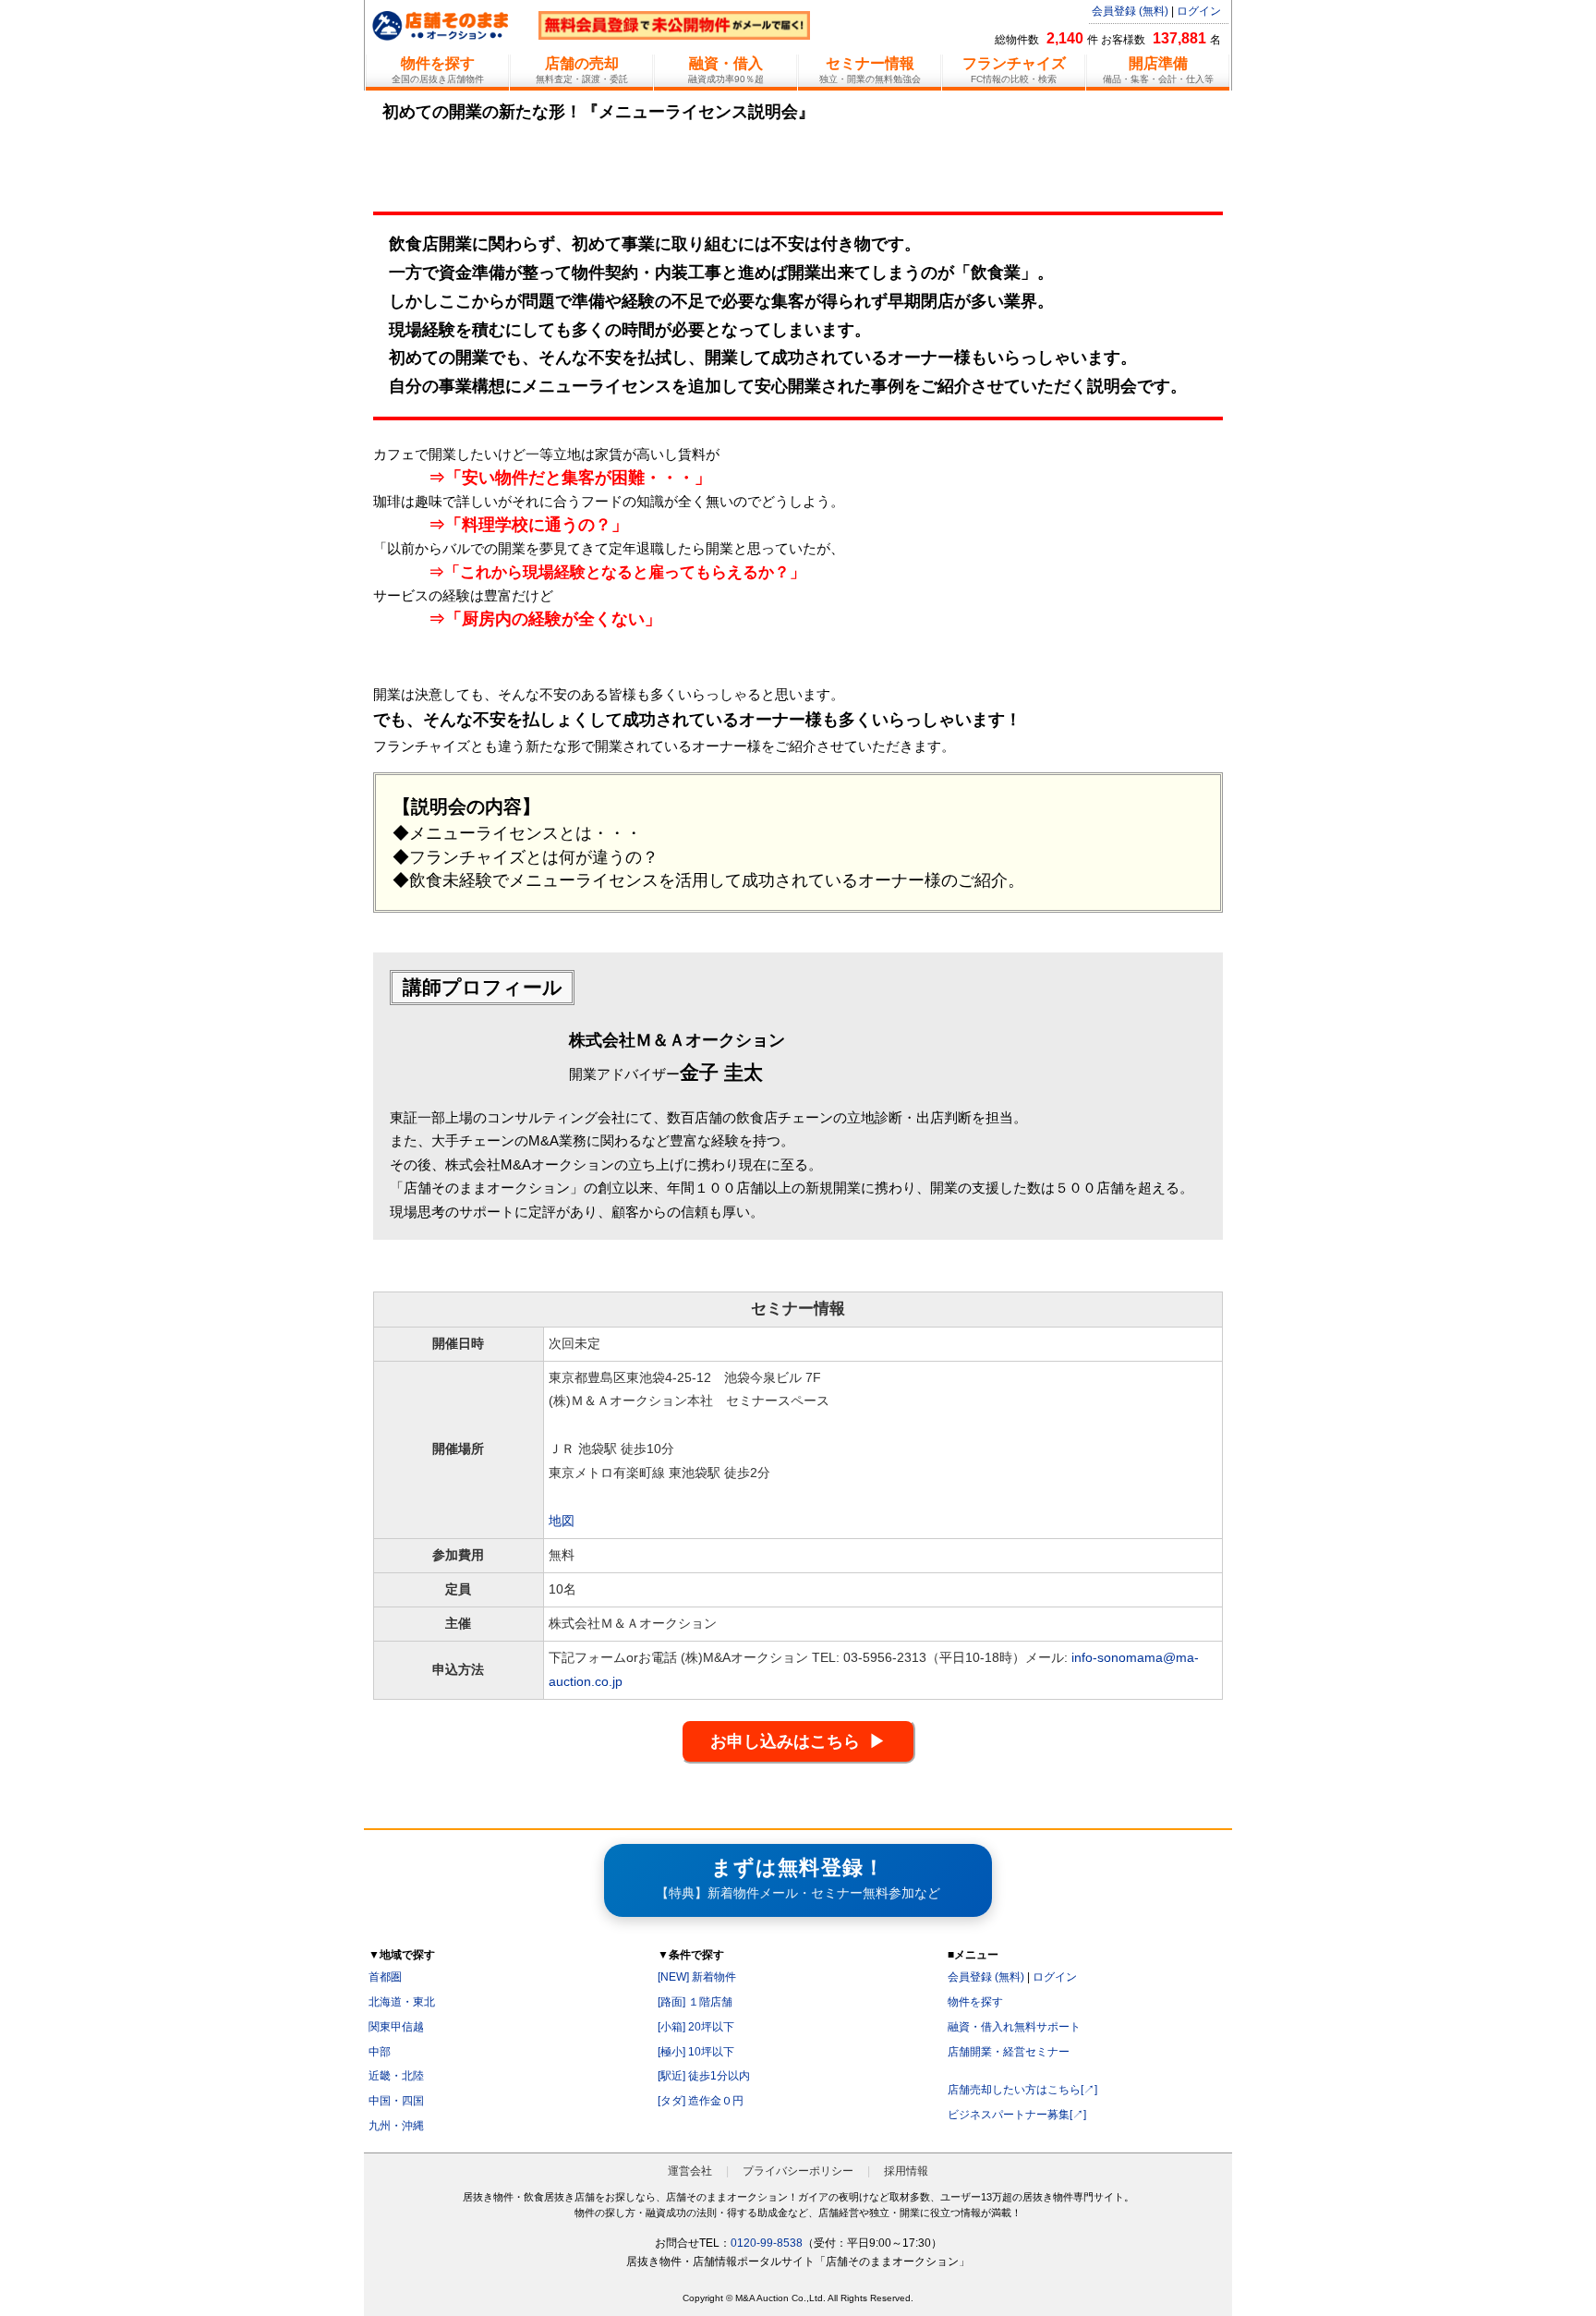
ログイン (1199, 11)
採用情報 (906, 2171)
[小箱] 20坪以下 (696, 2027)
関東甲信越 (396, 2027)
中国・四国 (396, 2101)
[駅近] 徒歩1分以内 (704, 2076)
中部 (380, 2052)
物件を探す (975, 2002)
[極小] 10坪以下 (696, 2052)
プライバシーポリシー (798, 2171)
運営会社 (690, 2171)
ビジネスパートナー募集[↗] (1017, 2115)
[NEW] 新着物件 (697, 1977)
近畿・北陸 (396, 2076)
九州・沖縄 (396, 2126)
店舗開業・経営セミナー (1009, 2052)
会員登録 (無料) (1130, 11)
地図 (562, 1521)
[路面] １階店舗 (695, 2002)
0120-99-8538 (767, 2243)
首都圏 (385, 1977)
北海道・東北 (402, 2002)
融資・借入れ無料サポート (1014, 2027)
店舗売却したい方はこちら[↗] (1022, 2090)
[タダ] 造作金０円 (701, 2101)
